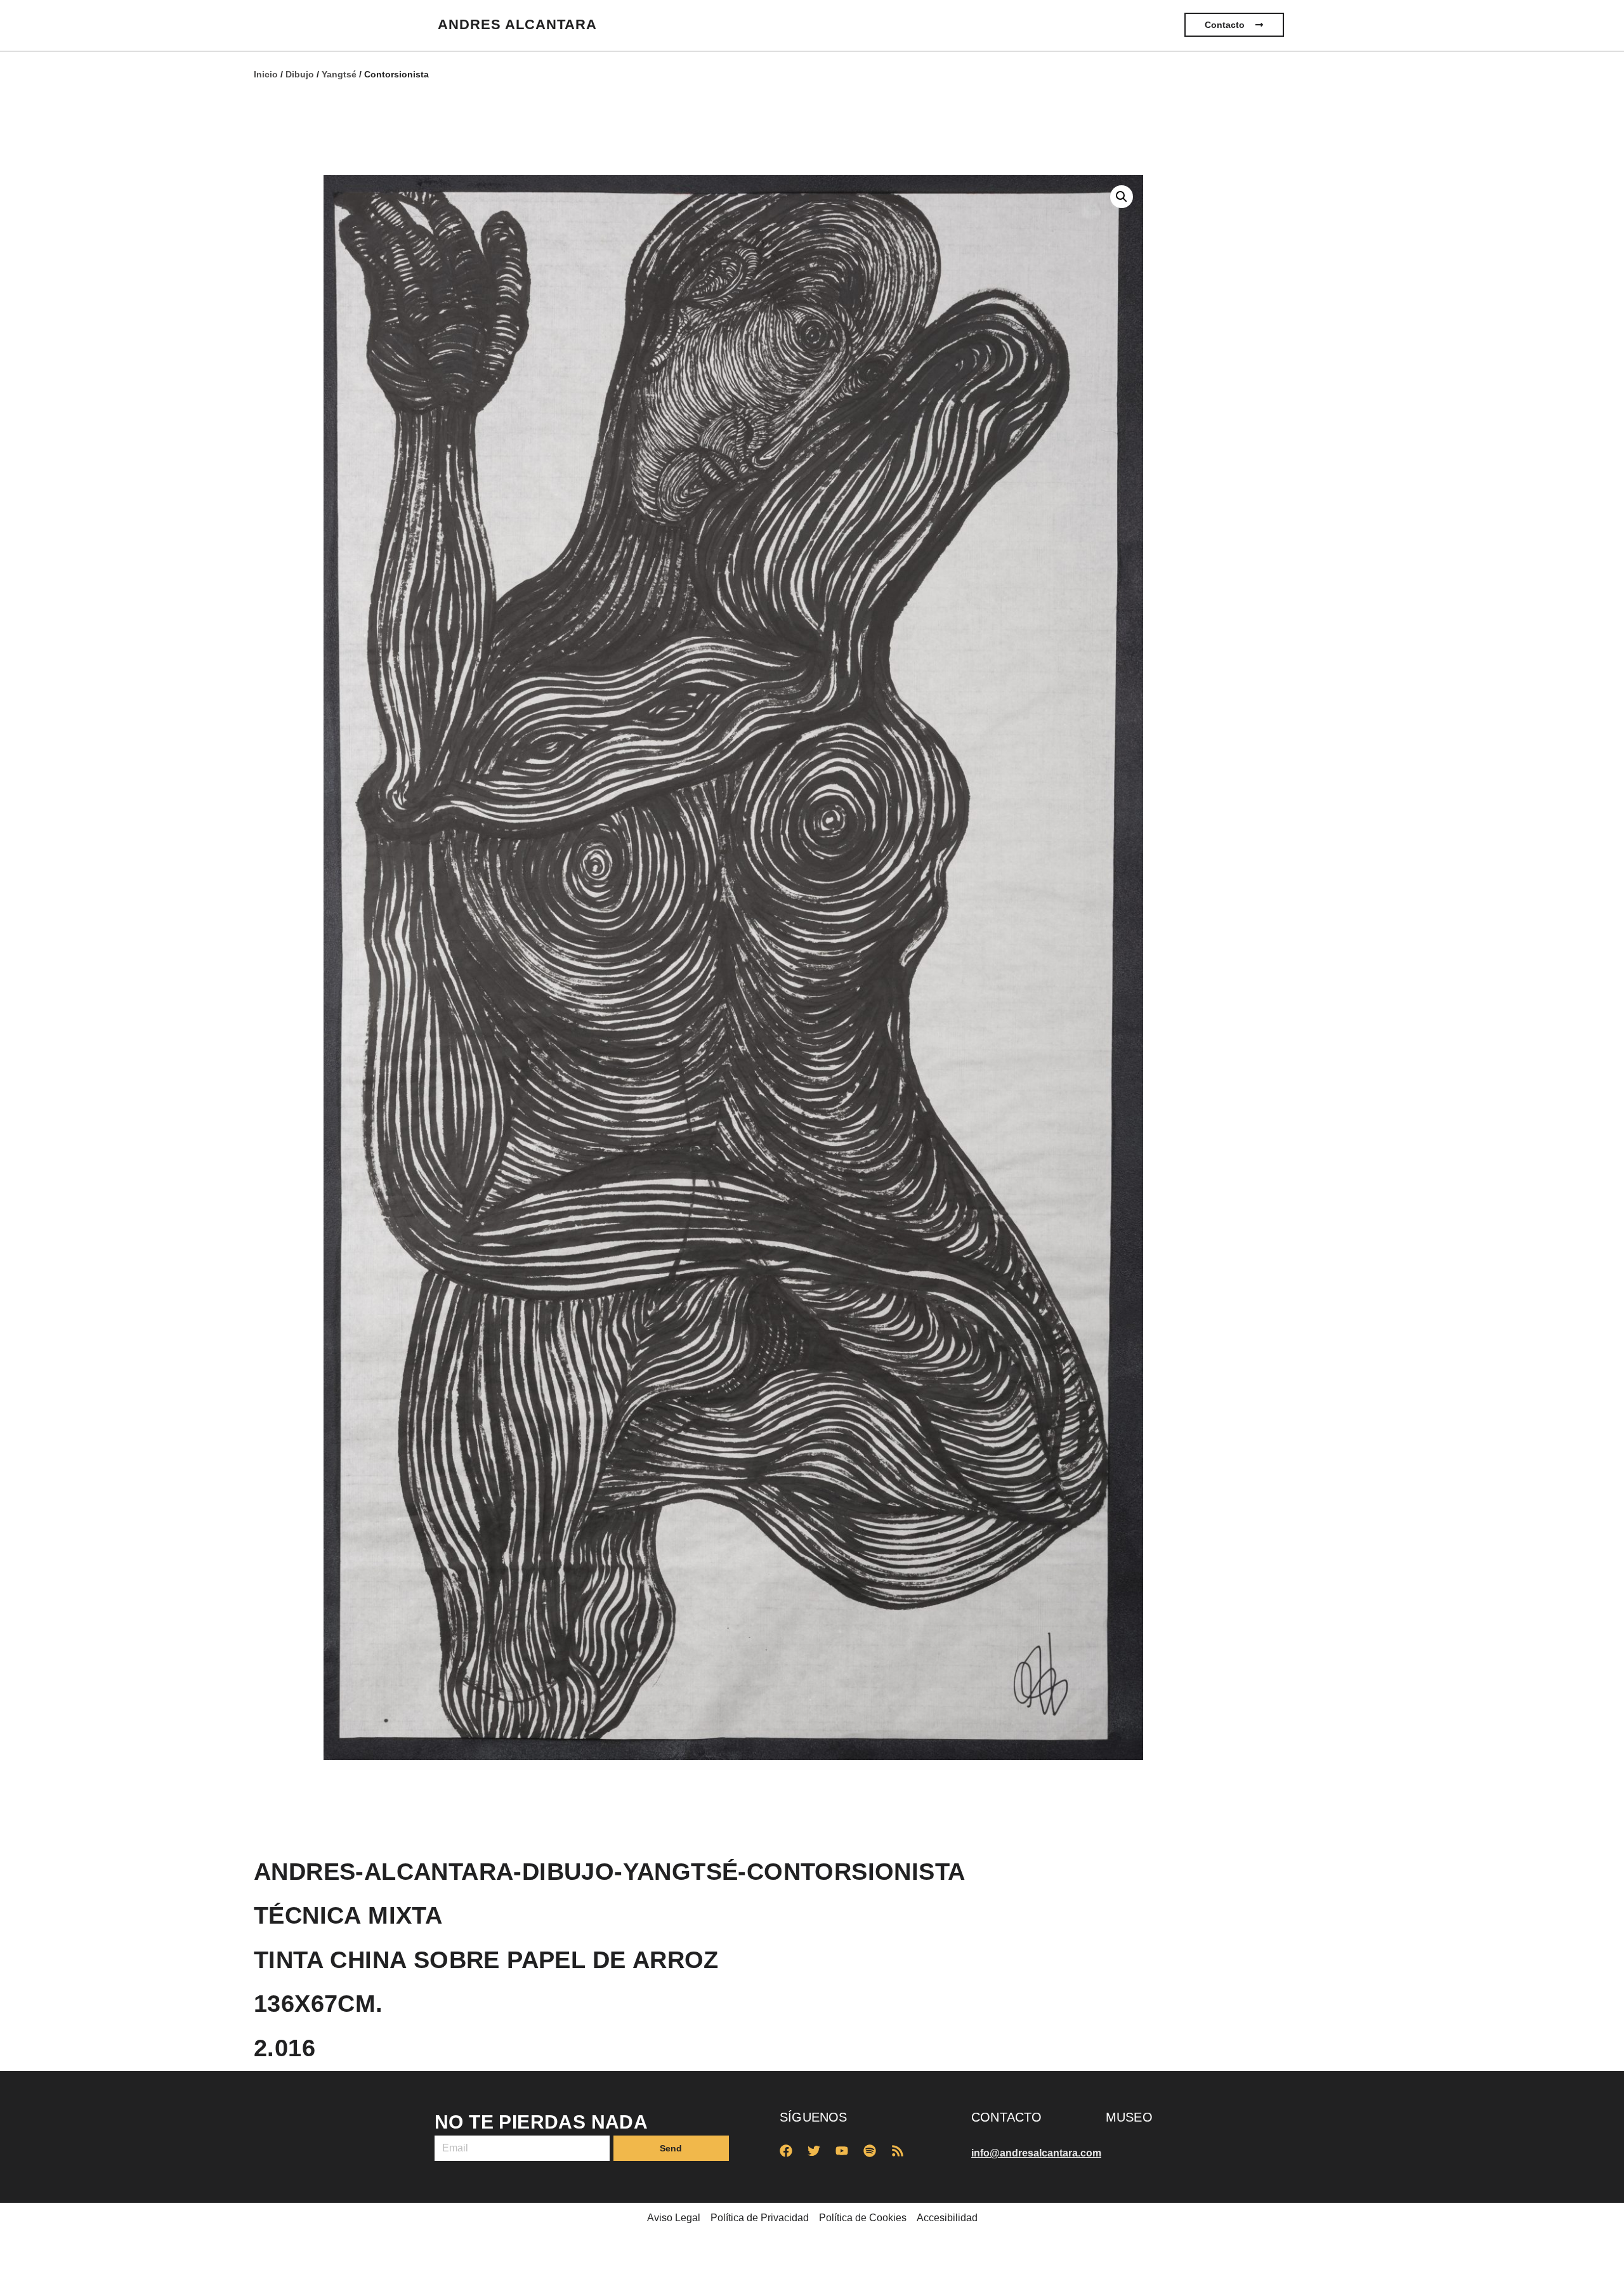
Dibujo (300, 74)
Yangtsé (339, 74)
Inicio (266, 74)
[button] (1122, 197)
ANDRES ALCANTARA (517, 24)
